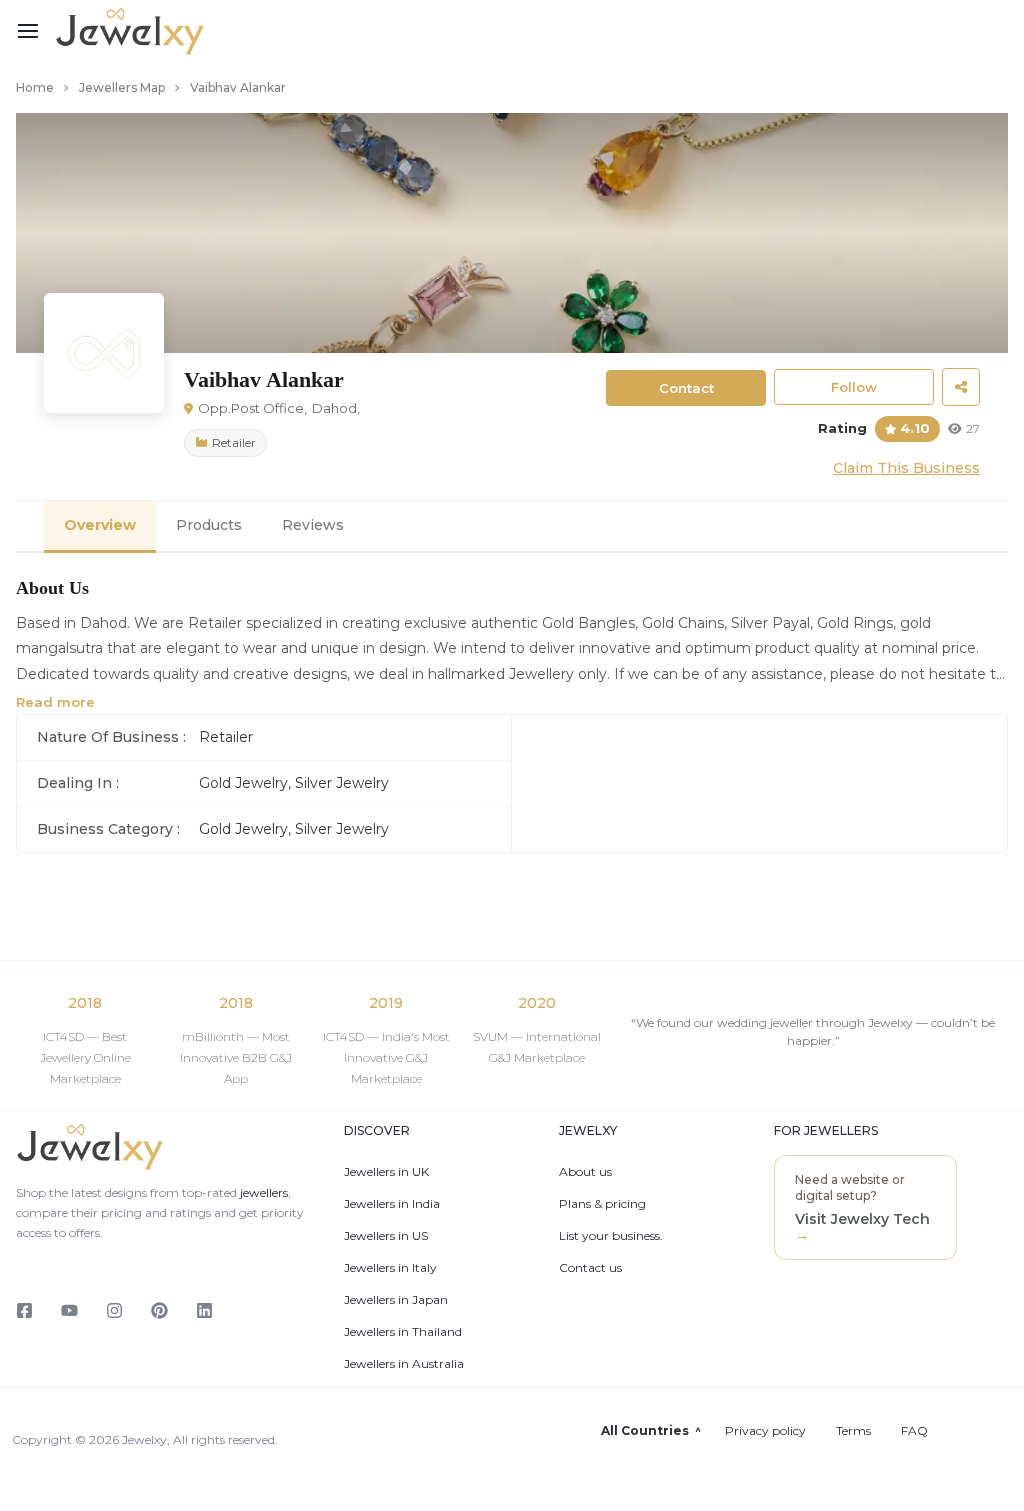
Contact (686, 388)
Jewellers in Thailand (403, 1332)
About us (585, 1172)
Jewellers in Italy (390, 1268)
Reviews (313, 525)
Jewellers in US (386, 1236)
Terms (853, 1431)
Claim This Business (906, 468)
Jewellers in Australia (404, 1364)
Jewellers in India (392, 1204)
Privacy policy (765, 1431)
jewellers (262, 1192)
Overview (100, 525)
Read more (55, 702)
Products (209, 525)
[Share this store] (961, 387)
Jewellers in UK (386, 1172)
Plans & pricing (602, 1204)
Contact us (590, 1268)
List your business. (611, 1236)
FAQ (914, 1431)
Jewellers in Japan (396, 1300)
